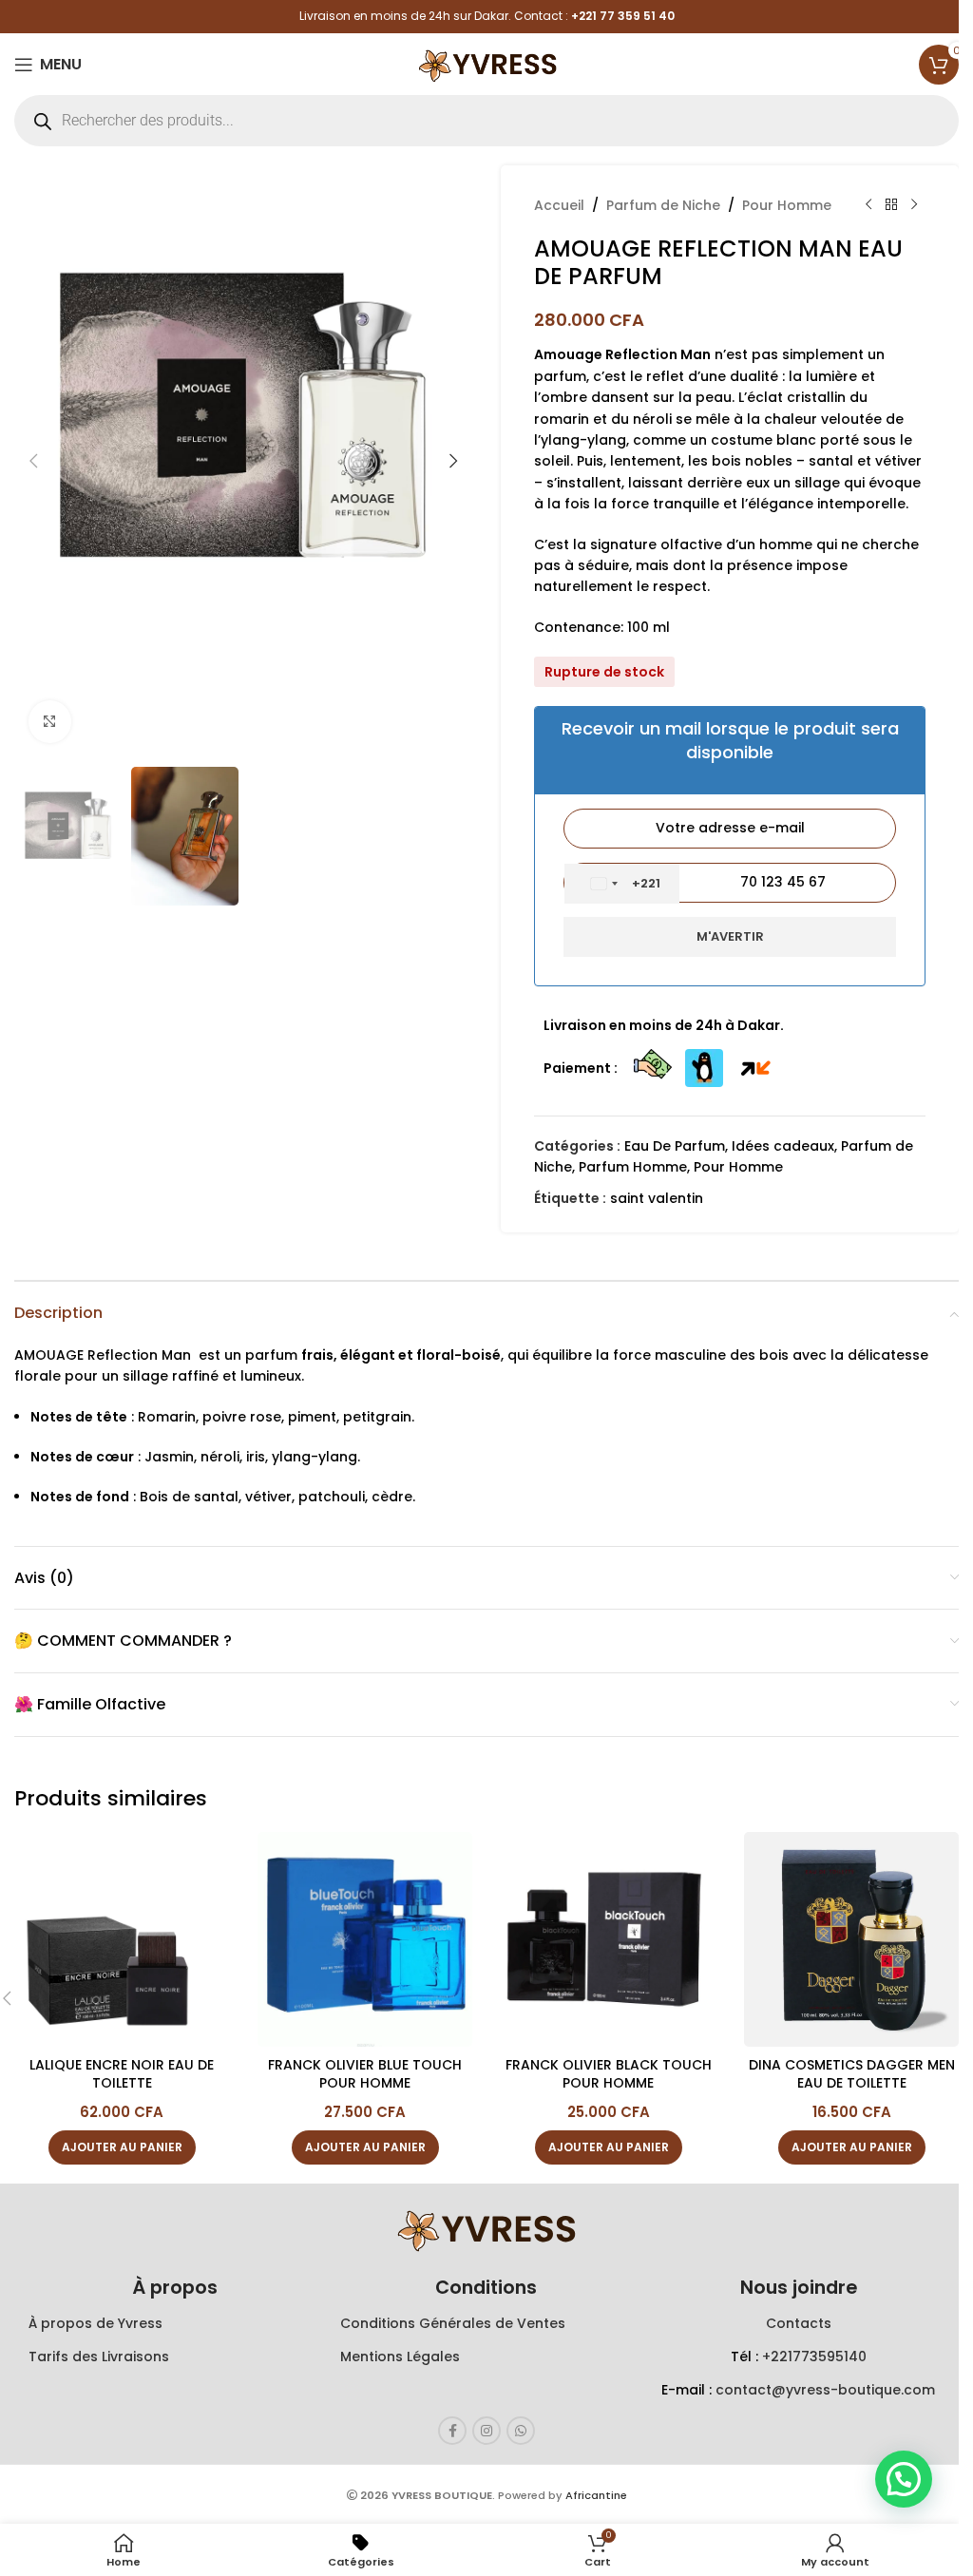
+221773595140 (814, 2357)
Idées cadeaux (783, 1146)
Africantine (596, 2495)
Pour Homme (787, 205)
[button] (33, 461)
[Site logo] (486, 63)
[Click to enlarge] (50, 722)
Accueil (559, 205)
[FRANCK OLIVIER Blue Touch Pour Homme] (365, 1939)
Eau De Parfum (675, 1146)
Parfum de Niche (663, 205)
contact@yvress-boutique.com (825, 2390)
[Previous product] (868, 205)
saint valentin (657, 1198)
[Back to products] (891, 205)
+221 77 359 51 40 (623, 16)
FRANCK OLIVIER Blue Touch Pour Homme (365, 2074)
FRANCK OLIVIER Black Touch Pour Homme (609, 2074)
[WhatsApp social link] (521, 2431)
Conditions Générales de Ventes (453, 2323)
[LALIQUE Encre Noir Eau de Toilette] (122, 1939)
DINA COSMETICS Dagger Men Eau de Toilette (852, 2074)
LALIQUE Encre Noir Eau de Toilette (122, 2074)
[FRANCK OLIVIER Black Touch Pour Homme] (608, 1939)
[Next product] (914, 205)
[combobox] (622, 884)
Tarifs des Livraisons (99, 2357)
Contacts (799, 2323)
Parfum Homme (633, 1167)
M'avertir (730, 936)
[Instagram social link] (486, 2431)
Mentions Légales (400, 2357)
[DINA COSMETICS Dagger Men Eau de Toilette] (851, 1939)
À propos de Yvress (95, 2323)
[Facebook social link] (452, 2431)
